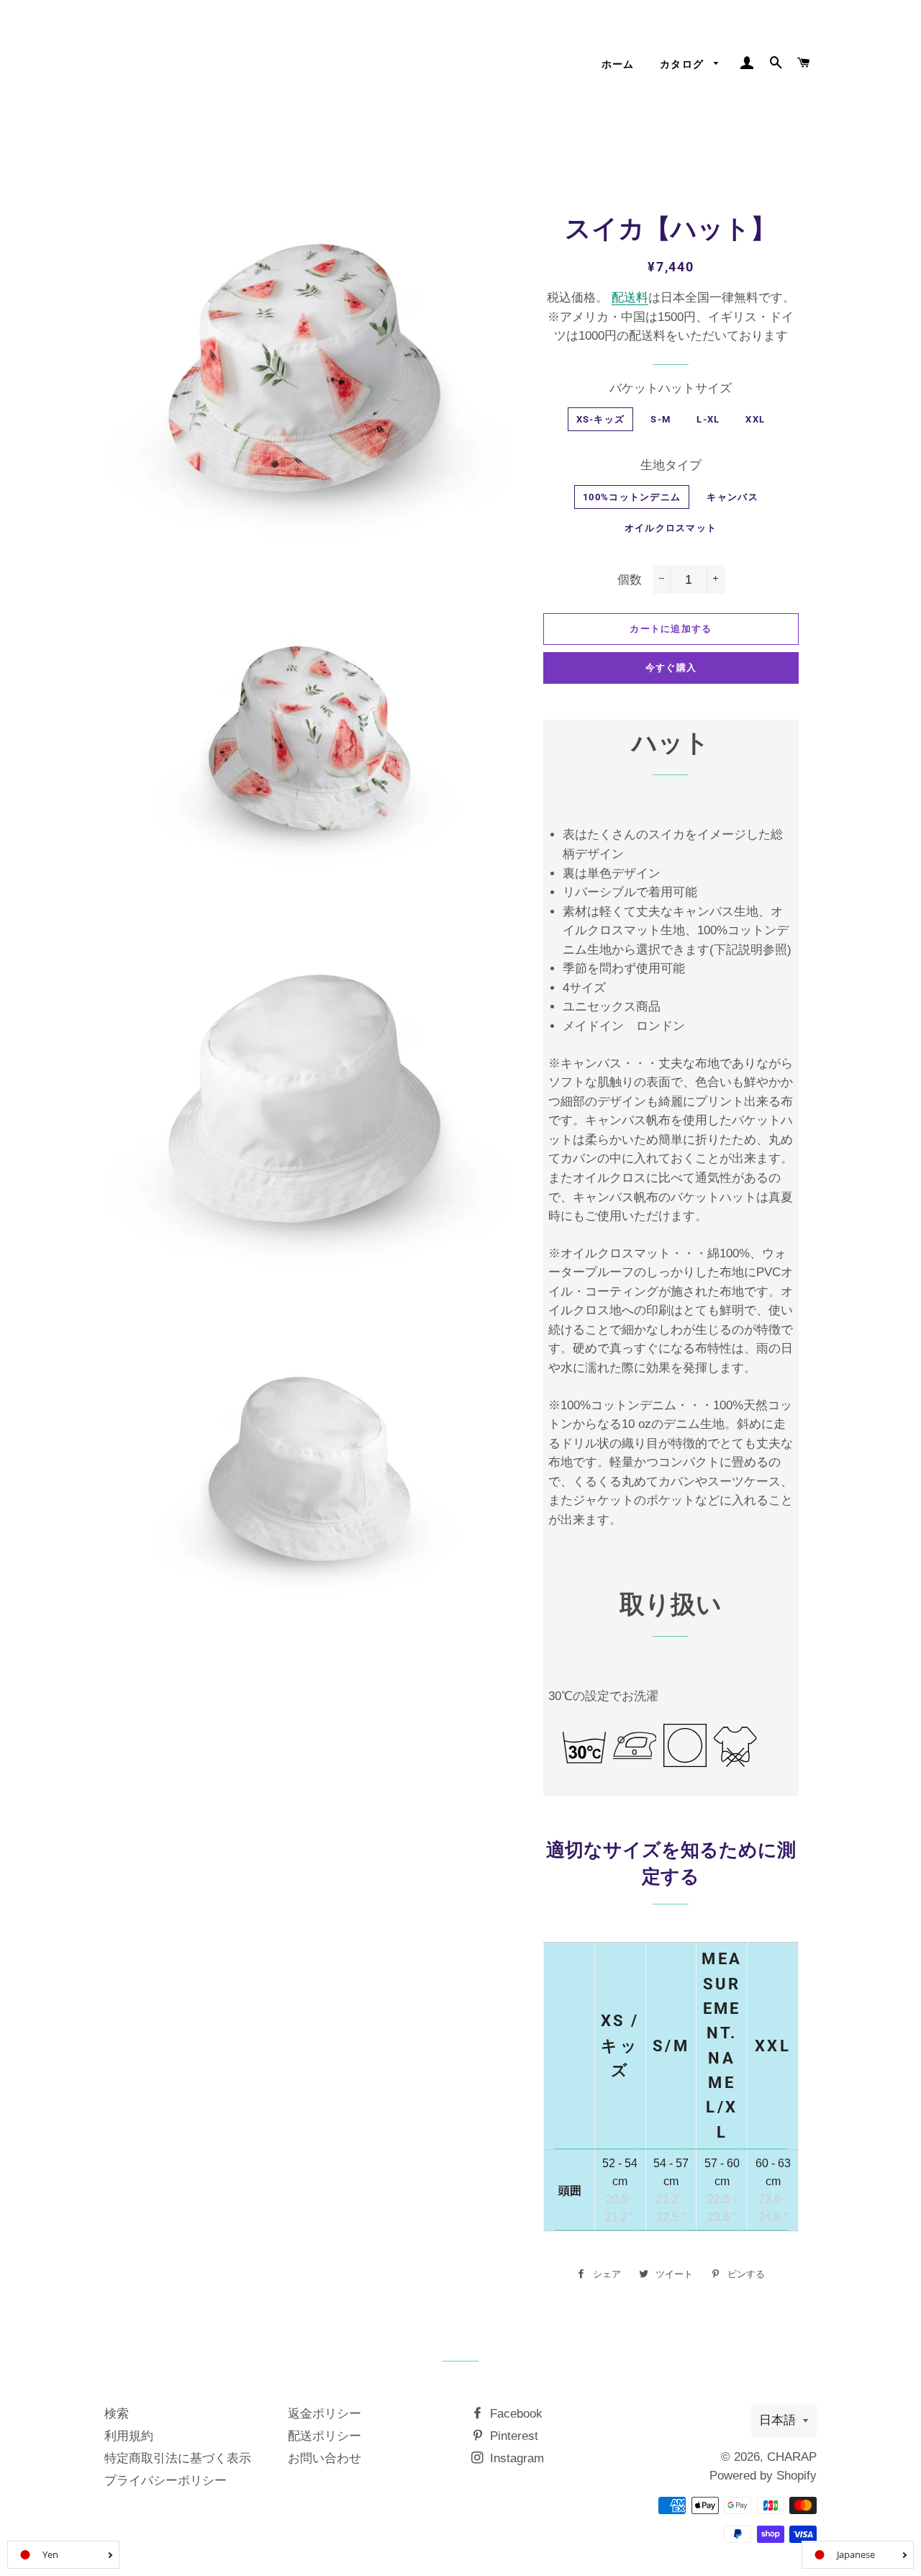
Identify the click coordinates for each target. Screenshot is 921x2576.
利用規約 (129, 2436)
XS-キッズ (601, 419)
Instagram (515, 2458)
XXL (755, 419)
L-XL (708, 419)
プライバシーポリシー (165, 2481)
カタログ (684, 64)
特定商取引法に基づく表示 (178, 2458)
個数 (630, 580)
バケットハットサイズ (671, 388)
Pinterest (512, 2436)
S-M (661, 419)
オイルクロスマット (671, 528)
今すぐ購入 (671, 668)
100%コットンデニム (632, 497)
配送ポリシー (325, 2436)
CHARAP (792, 2457)
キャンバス (732, 497)
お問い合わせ (325, 2458)
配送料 (630, 298)
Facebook (514, 2414)
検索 (117, 2414)
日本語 (777, 2420)
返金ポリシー (325, 2414)
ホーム (618, 64)
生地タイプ (671, 465)
